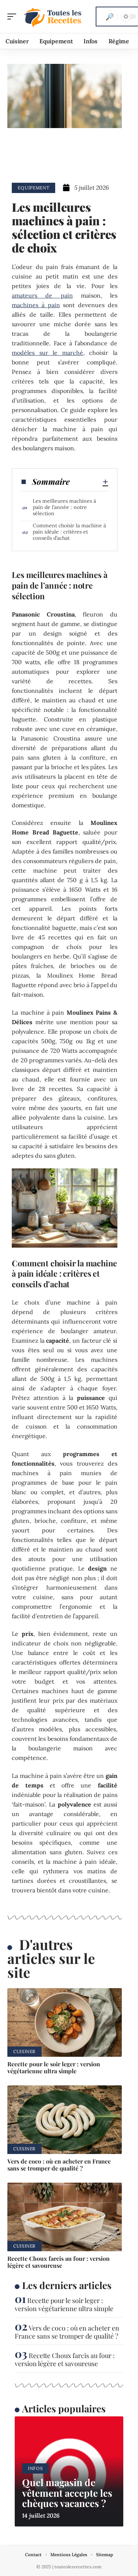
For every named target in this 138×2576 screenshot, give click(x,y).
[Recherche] (110, 17)
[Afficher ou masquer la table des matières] (89, 482)
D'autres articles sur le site (51, 1958)
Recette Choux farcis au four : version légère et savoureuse (59, 2262)
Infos (36, 2468)
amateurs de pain (42, 295)
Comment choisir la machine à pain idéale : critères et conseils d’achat (69, 532)
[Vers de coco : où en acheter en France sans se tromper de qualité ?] (65, 2120)
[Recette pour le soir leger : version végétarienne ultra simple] (65, 2022)
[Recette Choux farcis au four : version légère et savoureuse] (65, 2217)
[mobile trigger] (14, 17)
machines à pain (36, 305)
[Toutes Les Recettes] (53, 17)
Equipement (33, 188)
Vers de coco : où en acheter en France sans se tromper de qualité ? (59, 2165)
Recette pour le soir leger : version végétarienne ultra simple (54, 2067)
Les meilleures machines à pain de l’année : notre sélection (64, 507)
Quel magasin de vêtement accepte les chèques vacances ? (67, 2493)
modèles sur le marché (47, 353)
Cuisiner (24, 2051)
